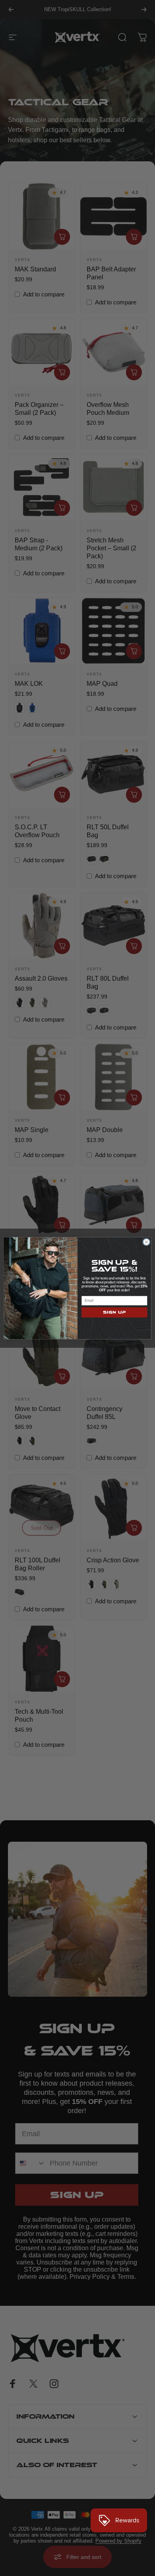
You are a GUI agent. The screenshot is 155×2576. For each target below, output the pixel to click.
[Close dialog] (146, 1242)
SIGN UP (114, 1312)
